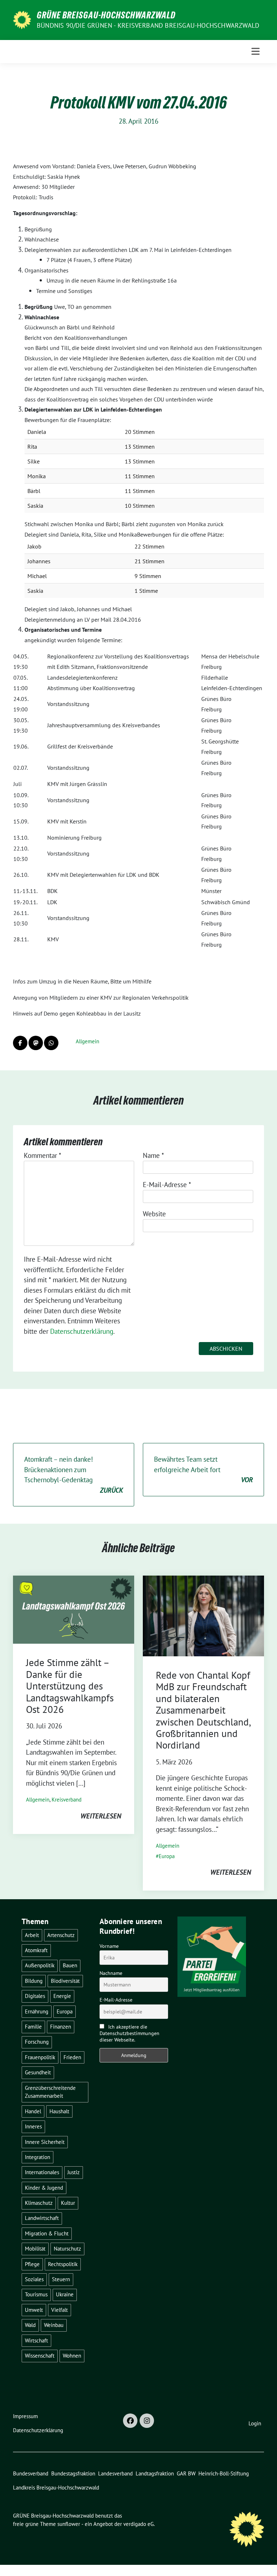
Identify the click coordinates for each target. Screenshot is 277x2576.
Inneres (33, 2126)
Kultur (68, 2203)
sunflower (69, 2524)
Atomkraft (36, 1950)
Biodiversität (65, 1981)
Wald (30, 2325)
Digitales (35, 1996)
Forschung (37, 2042)
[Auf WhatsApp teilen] (51, 1043)
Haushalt (59, 2111)
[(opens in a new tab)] (203, 1615)
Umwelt (34, 2310)
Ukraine (65, 2294)
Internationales (42, 2172)
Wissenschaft (40, 2356)
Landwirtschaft (42, 2218)
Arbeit (32, 1935)
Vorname (109, 1946)
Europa (167, 1856)
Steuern (61, 2279)
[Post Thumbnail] (74, 1609)
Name (153, 1155)
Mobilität (35, 2249)
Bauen (70, 1965)
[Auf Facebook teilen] (20, 1043)
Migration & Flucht (47, 2233)
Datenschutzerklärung (82, 1331)
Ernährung (37, 2011)
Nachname (111, 1973)
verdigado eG (138, 2524)
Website (154, 1214)
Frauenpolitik (40, 2057)
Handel (33, 2111)
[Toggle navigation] (256, 51)
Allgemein (87, 1041)
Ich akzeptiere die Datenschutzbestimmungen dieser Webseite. (129, 2033)
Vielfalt (60, 2310)
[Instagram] (147, 2421)
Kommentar (43, 1155)
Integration (38, 2157)
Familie (33, 2027)
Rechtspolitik (63, 2264)
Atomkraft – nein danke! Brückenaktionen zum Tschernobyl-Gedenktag (74, 1475)
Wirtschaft (36, 2340)
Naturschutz (67, 2249)
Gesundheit (38, 2072)
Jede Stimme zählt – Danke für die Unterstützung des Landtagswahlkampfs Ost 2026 (70, 1686)
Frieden (72, 2057)
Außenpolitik (40, 1965)
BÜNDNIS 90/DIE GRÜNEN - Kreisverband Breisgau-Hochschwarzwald (148, 25)
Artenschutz (61, 1935)
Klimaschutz (39, 2203)
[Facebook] (130, 2421)
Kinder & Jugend (44, 2188)
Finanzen (61, 2027)
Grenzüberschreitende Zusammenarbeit (50, 2092)
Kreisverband (67, 1800)
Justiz (74, 2172)
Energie (62, 1996)
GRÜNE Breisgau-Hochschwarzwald (106, 15)
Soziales (34, 2279)
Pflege (32, 2264)
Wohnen (72, 2356)
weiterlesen (101, 1816)
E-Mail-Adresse (167, 1185)
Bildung (34, 1981)
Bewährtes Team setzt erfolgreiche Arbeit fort (203, 1469)
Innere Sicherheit (45, 2142)
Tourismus (36, 2294)
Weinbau (54, 2325)
